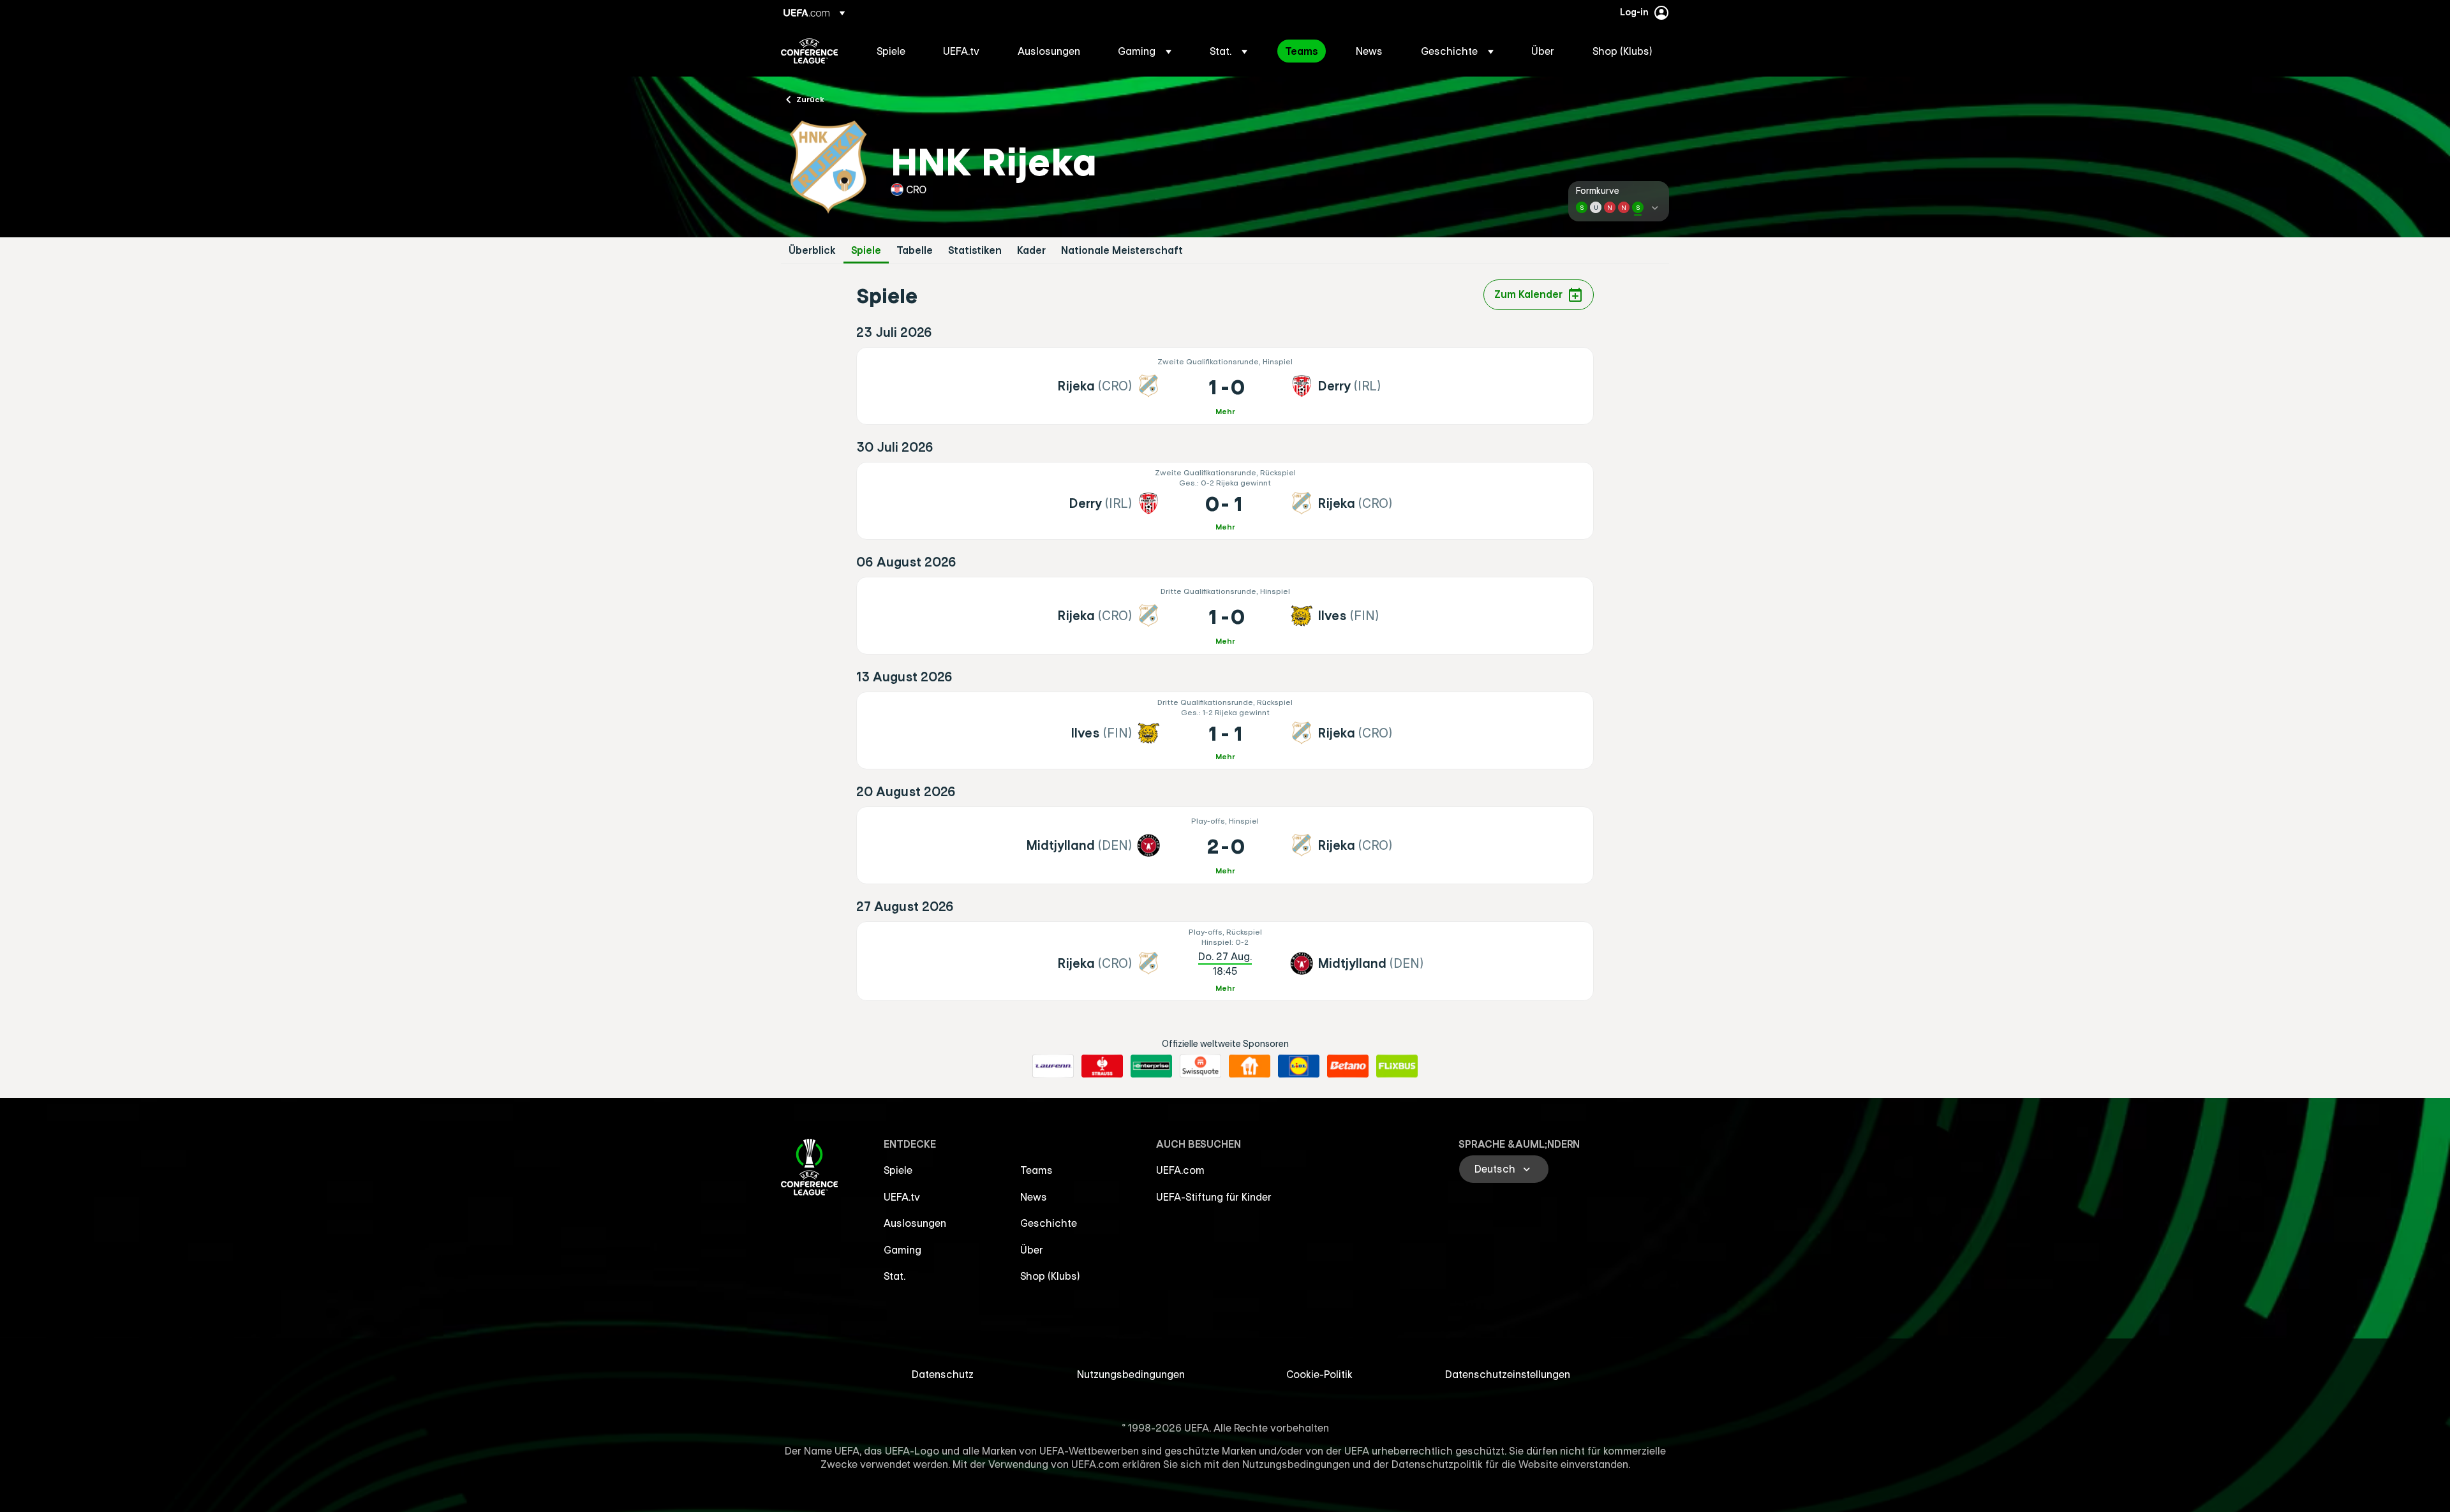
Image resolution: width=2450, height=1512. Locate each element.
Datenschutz (943, 1374)
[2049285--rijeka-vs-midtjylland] (1225, 961)
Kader (1031, 250)
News (1034, 1197)
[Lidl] (1299, 1066)
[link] (891, 51)
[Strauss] (1102, 1066)
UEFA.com (1180, 1170)
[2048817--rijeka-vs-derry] (1225, 386)
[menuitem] (894, 51)
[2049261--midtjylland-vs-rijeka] (1225, 845)
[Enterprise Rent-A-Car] (1151, 1066)
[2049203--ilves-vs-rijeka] (1225, 730)
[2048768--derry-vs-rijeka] (1225, 501)
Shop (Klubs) (1050, 1276)
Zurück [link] (810, 99)
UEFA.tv (902, 1197)
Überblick (812, 250)
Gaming (902, 1250)
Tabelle (915, 250)
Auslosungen (915, 1223)
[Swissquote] (1200, 1066)
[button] (1145, 51)
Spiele (866, 250)
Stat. (895, 1276)
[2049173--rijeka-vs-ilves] (1225, 616)
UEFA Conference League (809, 51)
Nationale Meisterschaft (1122, 250)
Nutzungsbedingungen (1131, 1374)
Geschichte (1049, 1223)
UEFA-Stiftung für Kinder (1214, 1197)
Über (1032, 1250)
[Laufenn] (1053, 1066)
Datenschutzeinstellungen (1508, 1374)
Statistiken (975, 250)
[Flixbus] (1397, 1066)
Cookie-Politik (1319, 1374)
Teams (1036, 1170)
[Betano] (1348, 1066)
